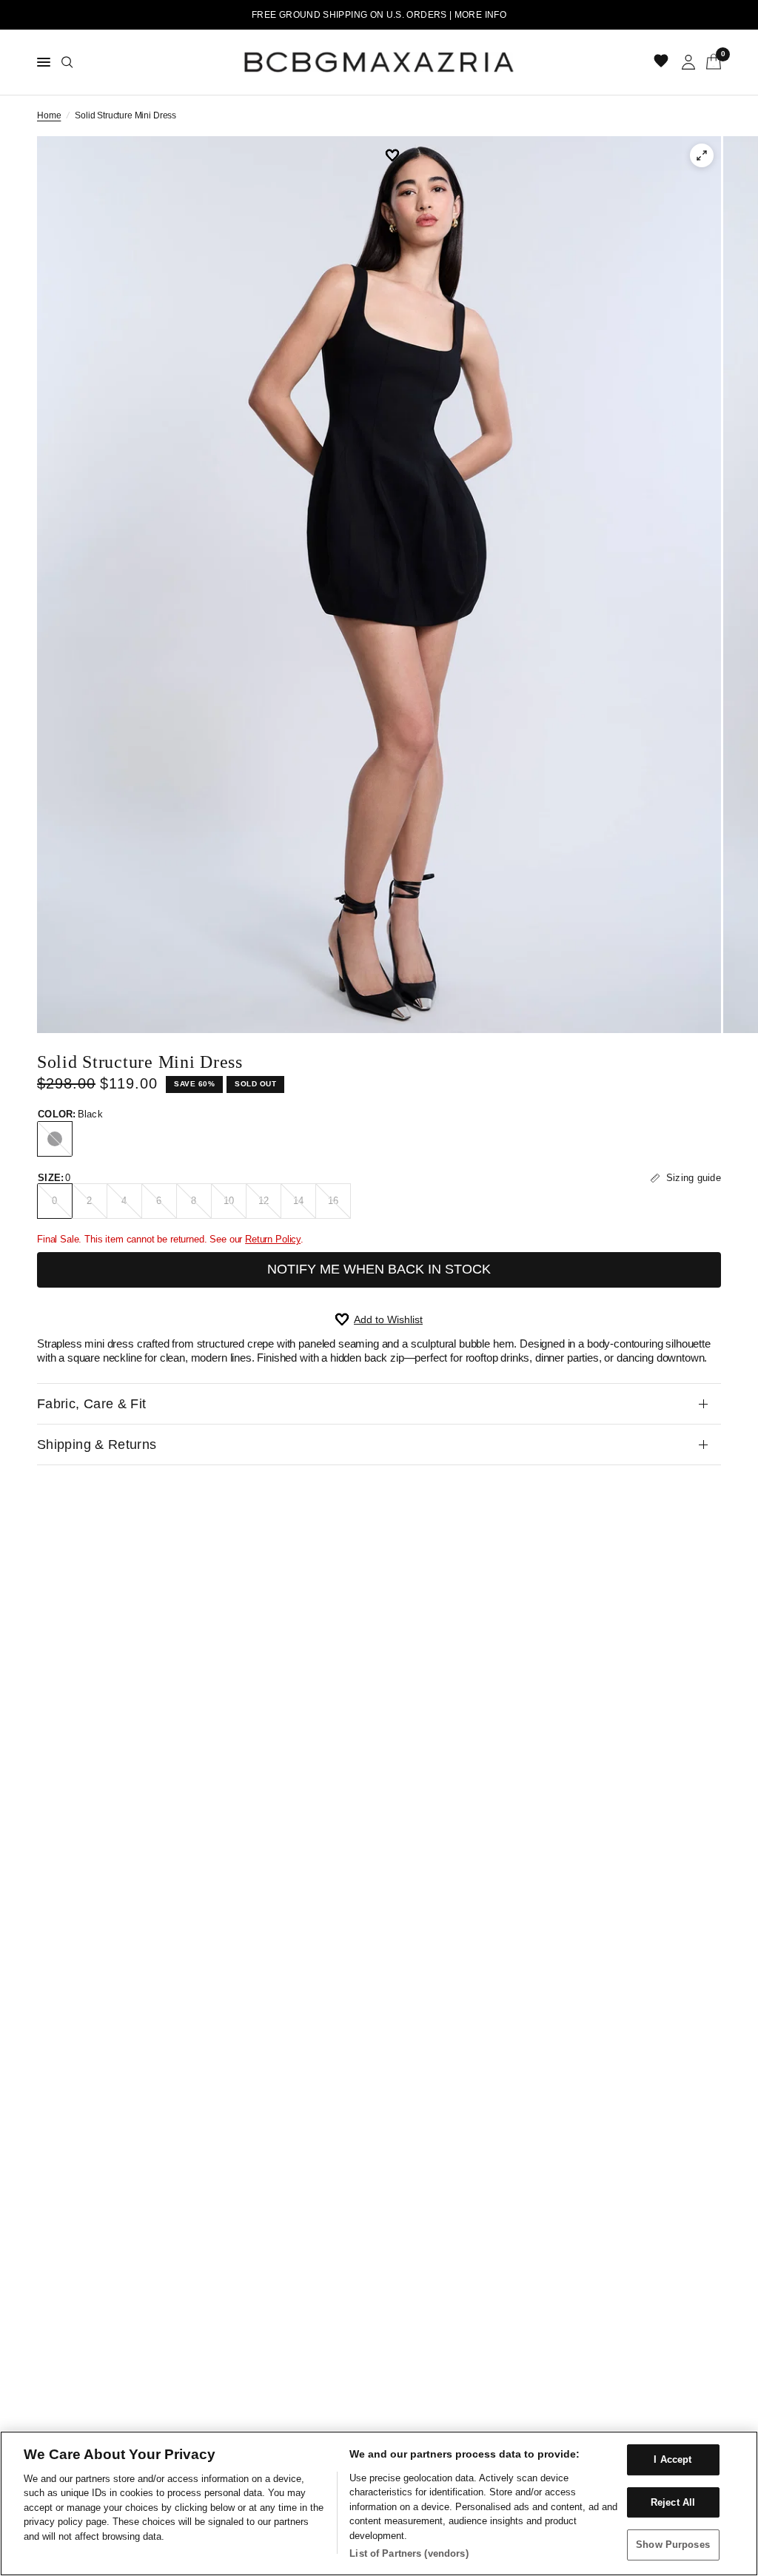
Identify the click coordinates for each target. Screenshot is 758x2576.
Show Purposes (673, 2545)
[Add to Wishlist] (398, 155)
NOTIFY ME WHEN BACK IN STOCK (379, 1269)
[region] (379, 2503)
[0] (711, 62)
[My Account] (688, 62)
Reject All (673, 2502)
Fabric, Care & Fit (91, 1404)
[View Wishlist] (663, 62)
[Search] (67, 62)
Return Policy (273, 1239)
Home (49, 115)
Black (55, 1139)
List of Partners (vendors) (409, 2553)
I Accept (673, 2459)
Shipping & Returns (97, 1445)
